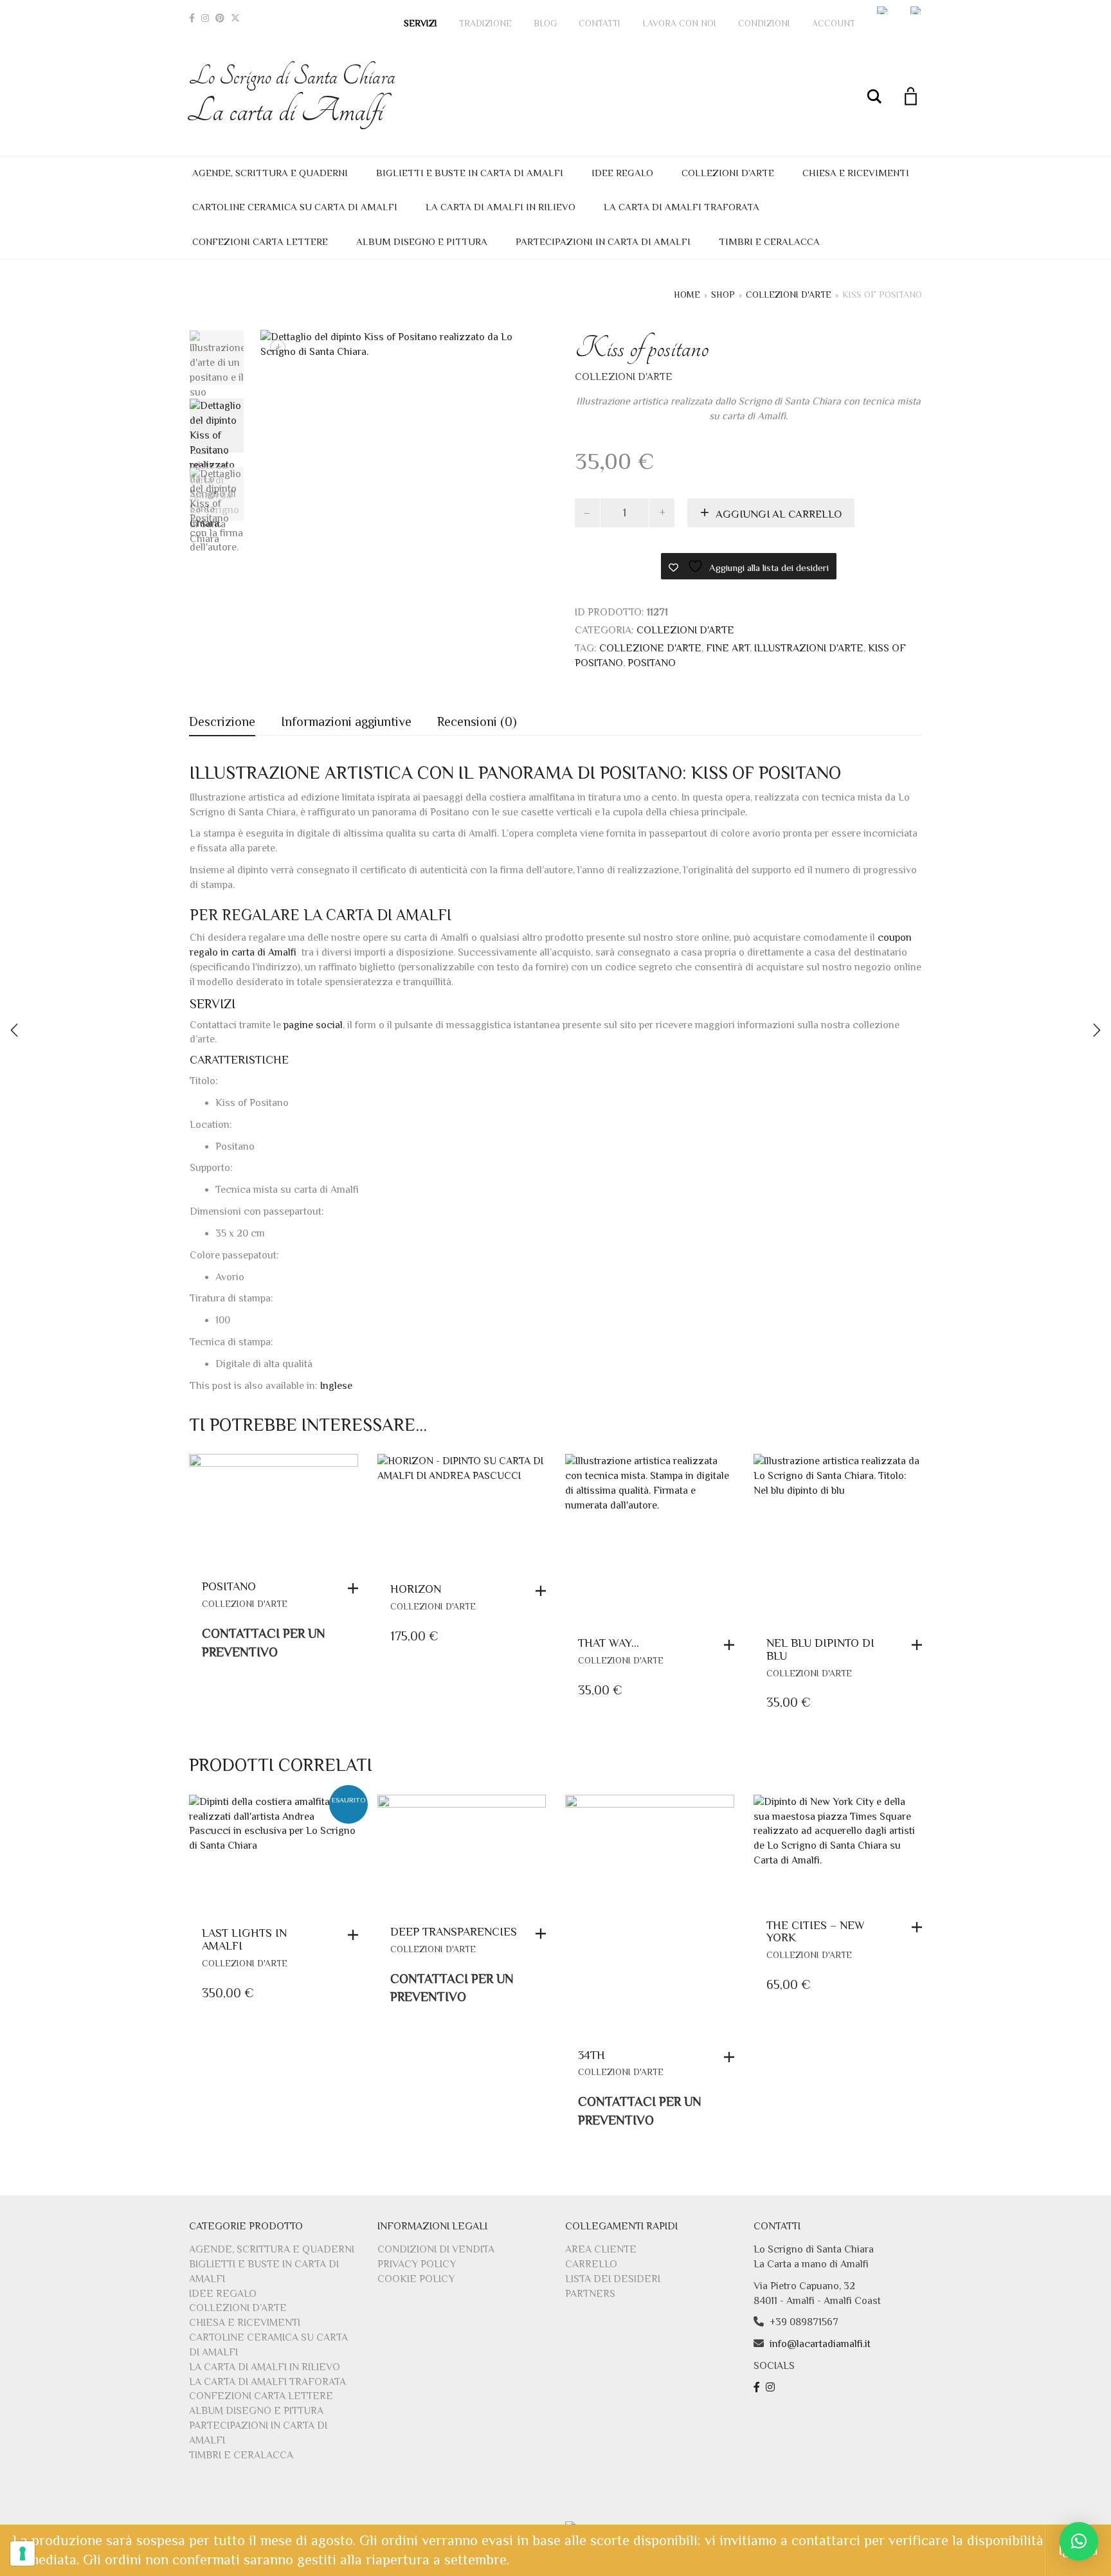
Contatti (600, 23)
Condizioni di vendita (436, 2249)
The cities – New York (816, 1932)
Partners (590, 2294)
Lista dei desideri (613, 2279)
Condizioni (764, 23)
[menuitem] (883, 10)
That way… (609, 1643)
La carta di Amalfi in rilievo (501, 207)
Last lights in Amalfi (244, 1939)
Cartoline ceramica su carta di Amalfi (295, 207)
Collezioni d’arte (728, 173)
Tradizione (485, 23)
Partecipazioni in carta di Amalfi (603, 241)
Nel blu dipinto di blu (820, 1649)
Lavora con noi (679, 23)
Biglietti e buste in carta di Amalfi (470, 173)
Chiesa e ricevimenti (856, 173)
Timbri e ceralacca (769, 241)
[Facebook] (192, 18)
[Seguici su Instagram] (772, 2388)
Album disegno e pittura (422, 241)
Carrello (591, 2264)
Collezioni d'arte (789, 295)
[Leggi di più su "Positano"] (356, 1588)
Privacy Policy (417, 2264)
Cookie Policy (416, 2279)
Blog (545, 23)
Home (687, 295)
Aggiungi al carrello (779, 514)
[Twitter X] (235, 18)
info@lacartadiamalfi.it (820, 2344)
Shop (723, 295)
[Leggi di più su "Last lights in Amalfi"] (356, 1935)
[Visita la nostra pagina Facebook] (758, 2388)
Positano (652, 663)
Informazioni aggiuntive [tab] (346, 721)
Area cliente (601, 2249)
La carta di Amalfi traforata (682, 207)
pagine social (313, 1025)
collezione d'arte (650, 648)
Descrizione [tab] (222, 721)
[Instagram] (205, 18)
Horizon (416, 1589)
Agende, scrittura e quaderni (270, 173)
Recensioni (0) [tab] (477, 721)
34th (592, 2055)
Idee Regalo (622, 173)
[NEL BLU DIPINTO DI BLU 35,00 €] (1097, 1030)
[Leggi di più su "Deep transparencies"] (544, 1934)
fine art (728, 648)
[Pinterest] (220, 18)
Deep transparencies (454, 1932)
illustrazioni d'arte (809, 648)
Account (834, 23)
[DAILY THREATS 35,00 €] (14, 1030)
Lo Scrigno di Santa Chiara (292, 95)
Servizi (420, 23)
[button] (544, 1591)
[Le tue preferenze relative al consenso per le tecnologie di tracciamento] (23, 2553)
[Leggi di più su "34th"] (732, 2057)
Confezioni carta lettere (260, 241)
